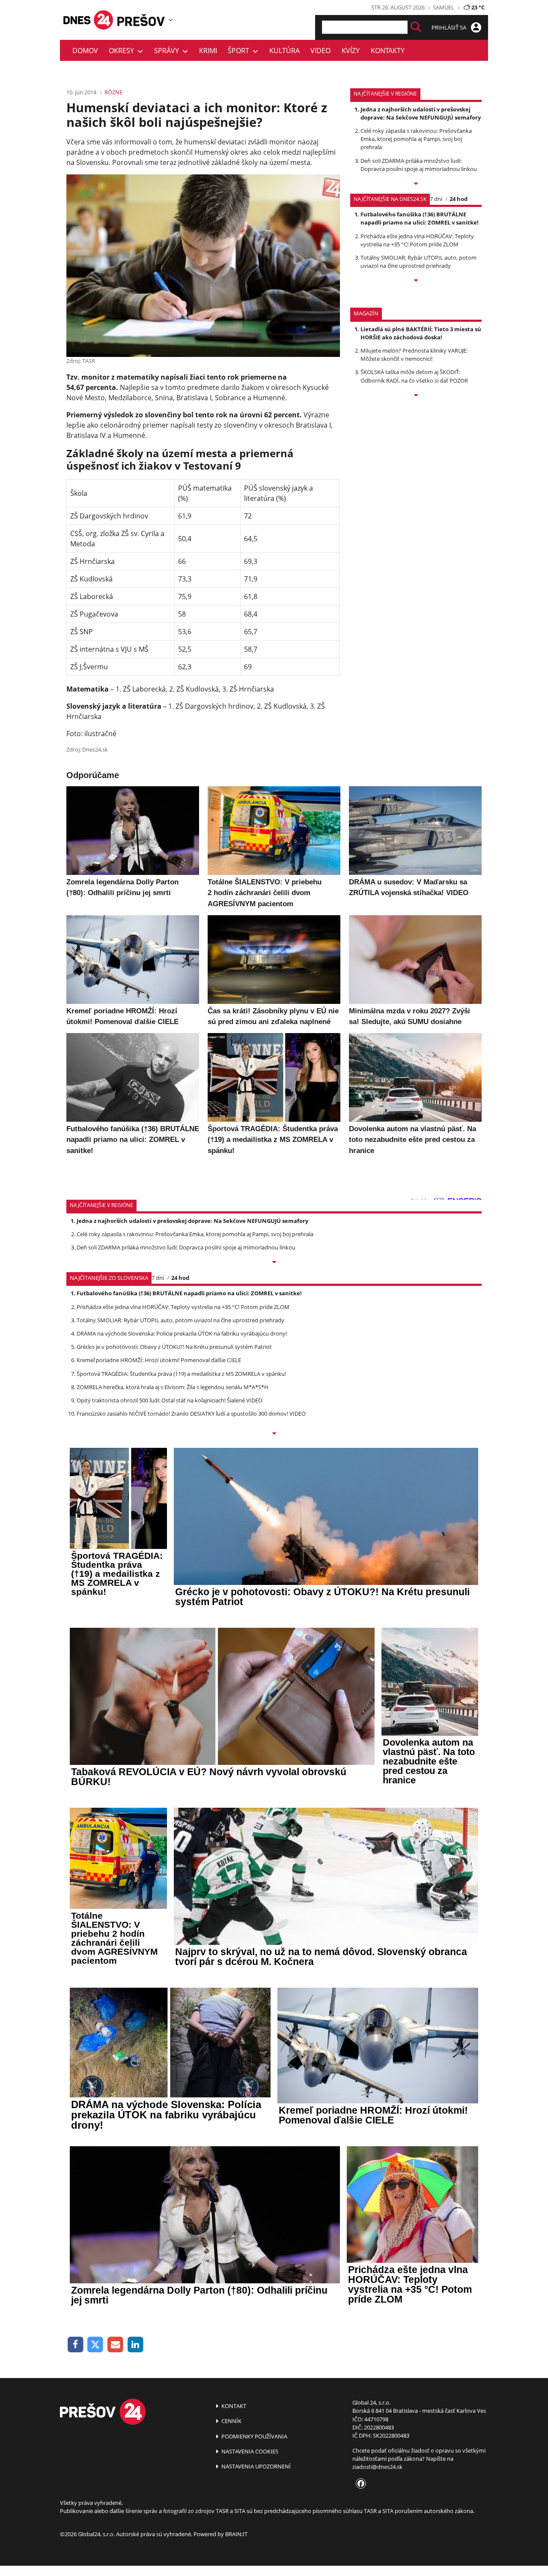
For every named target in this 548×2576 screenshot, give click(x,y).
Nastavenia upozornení (255, 2466)
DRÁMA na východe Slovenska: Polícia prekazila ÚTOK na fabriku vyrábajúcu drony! (182, 1333)
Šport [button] (240, 51)
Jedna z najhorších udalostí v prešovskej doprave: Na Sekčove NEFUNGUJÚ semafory (421, 113)
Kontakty (388, 51)
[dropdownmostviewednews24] (416, 281)
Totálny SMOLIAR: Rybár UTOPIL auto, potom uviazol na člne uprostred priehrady (418, 262)
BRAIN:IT (236, 2534)
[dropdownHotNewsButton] (416, 396)
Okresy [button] (123, 51)
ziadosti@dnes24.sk (377, 2467)
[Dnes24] (141, 20)
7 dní (436, 199)
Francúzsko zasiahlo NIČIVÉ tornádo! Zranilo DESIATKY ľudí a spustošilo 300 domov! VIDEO (191, 1414)
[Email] (115, 2345)
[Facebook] (76, 2345)
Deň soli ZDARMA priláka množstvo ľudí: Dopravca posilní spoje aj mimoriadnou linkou (419, 165)
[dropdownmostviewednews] (416, 184)
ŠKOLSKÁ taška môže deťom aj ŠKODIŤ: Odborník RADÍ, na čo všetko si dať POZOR (414, 376)
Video (320, 51)
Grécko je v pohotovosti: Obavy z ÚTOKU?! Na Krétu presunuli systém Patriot (174, 1347)
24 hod (459, 199)
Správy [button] (168, 51)
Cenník (231, 2421)
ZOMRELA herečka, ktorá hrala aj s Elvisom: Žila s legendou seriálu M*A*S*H (173, 1387)
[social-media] (359, 2484)
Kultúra (284, 51)
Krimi (208, 51)
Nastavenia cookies (249, 2451)
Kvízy (351, 51)
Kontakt (233, 2406)
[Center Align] (416, 27)
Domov (85, 51)
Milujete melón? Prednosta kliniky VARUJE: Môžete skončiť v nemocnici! (414, 355)
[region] (171, 20)
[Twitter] (96, 2345)
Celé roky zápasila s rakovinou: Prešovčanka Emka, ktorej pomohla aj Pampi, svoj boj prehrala (416, 139)
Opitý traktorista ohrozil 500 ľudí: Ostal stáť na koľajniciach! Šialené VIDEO (170, 1400)
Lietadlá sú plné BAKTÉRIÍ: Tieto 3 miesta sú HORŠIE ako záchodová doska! (421, 333)
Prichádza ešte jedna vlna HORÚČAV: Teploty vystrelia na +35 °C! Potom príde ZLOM (417, 240)
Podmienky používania (254, 2436)
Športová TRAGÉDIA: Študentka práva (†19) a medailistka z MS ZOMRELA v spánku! (181, 1374)
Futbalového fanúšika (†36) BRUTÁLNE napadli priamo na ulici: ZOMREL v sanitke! (420, 218)
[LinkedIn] (136, 2345)
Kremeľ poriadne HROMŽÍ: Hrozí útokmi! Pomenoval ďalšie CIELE (159, 1360)
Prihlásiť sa (450, 27)
